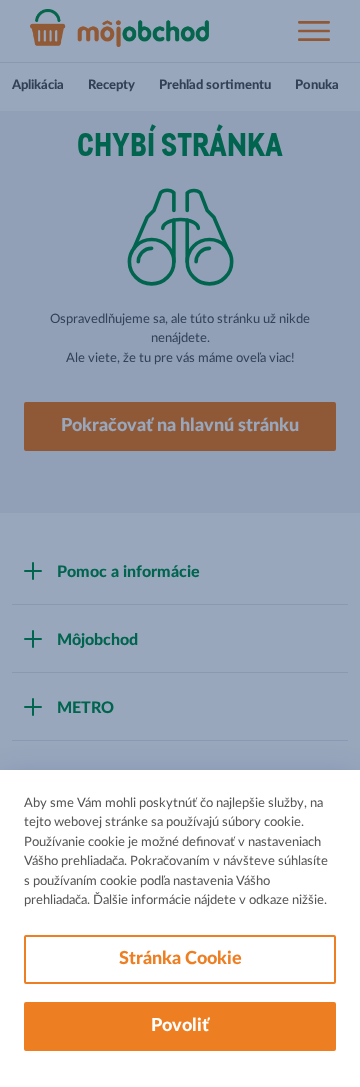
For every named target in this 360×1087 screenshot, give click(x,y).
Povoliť (180, 1026)
